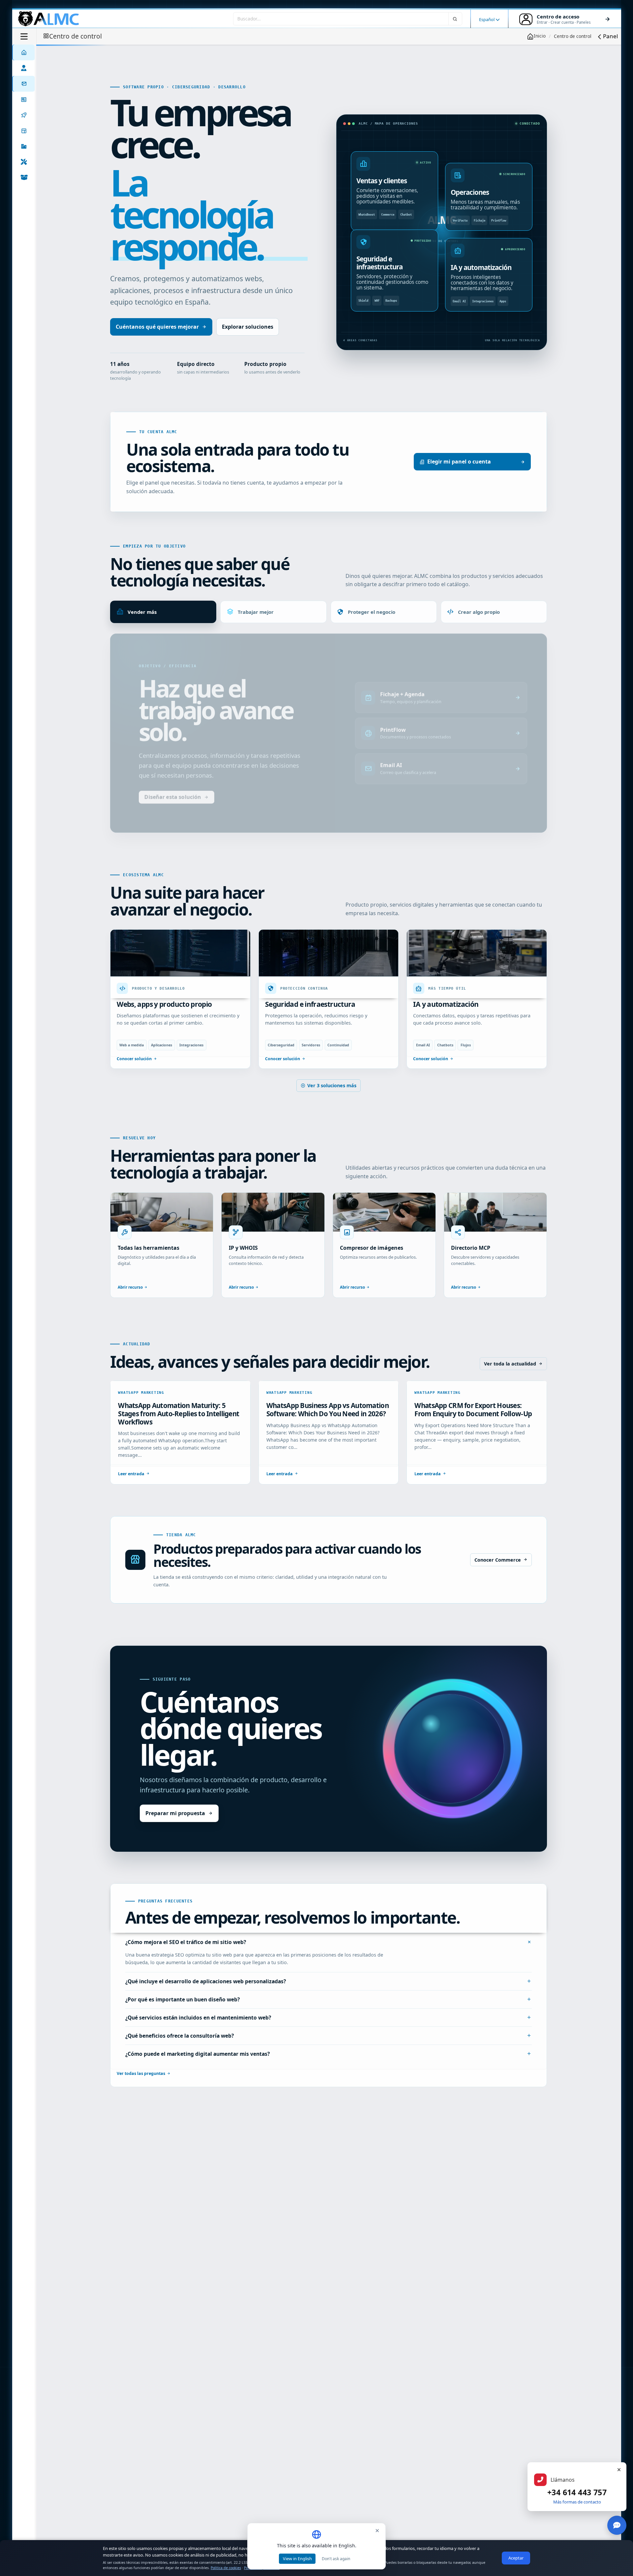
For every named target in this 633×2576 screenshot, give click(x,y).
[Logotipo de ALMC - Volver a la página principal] (49, 19)
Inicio (540, 36)
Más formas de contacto (577, 2502)
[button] (23, 146)
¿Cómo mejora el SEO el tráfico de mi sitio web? (186, 1964)
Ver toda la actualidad (510, 1385)
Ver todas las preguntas (141, 2096)
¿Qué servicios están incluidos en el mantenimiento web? (198, 2039)
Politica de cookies (226, 2568)
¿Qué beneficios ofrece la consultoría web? (180, 2057)
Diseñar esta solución (173, 820)
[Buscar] (455, 19)
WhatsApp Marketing (141, 1414)
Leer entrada (131, 1496)
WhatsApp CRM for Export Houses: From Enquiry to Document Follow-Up (473, 1432)
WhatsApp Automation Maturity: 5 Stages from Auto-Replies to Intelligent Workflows (179, 1436)
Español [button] (487, 19)
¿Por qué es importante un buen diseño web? (182, 2021)
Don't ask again (336, 2559)
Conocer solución (134, 1080)
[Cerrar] (619, 2470)
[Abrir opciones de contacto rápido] (617, 2525)
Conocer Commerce (498, 1582)
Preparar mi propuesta (175, 1835)
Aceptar (516, 2558)
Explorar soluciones (248, 327)
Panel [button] (610, 36)
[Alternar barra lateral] (24, 36)
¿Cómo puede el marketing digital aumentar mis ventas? (197, 2076)
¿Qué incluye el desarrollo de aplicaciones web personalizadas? (206, 2003)
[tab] (163, 612)
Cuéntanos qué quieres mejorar (157, 327)
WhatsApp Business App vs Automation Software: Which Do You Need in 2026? (328, 1432)
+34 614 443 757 (577, 2492)
